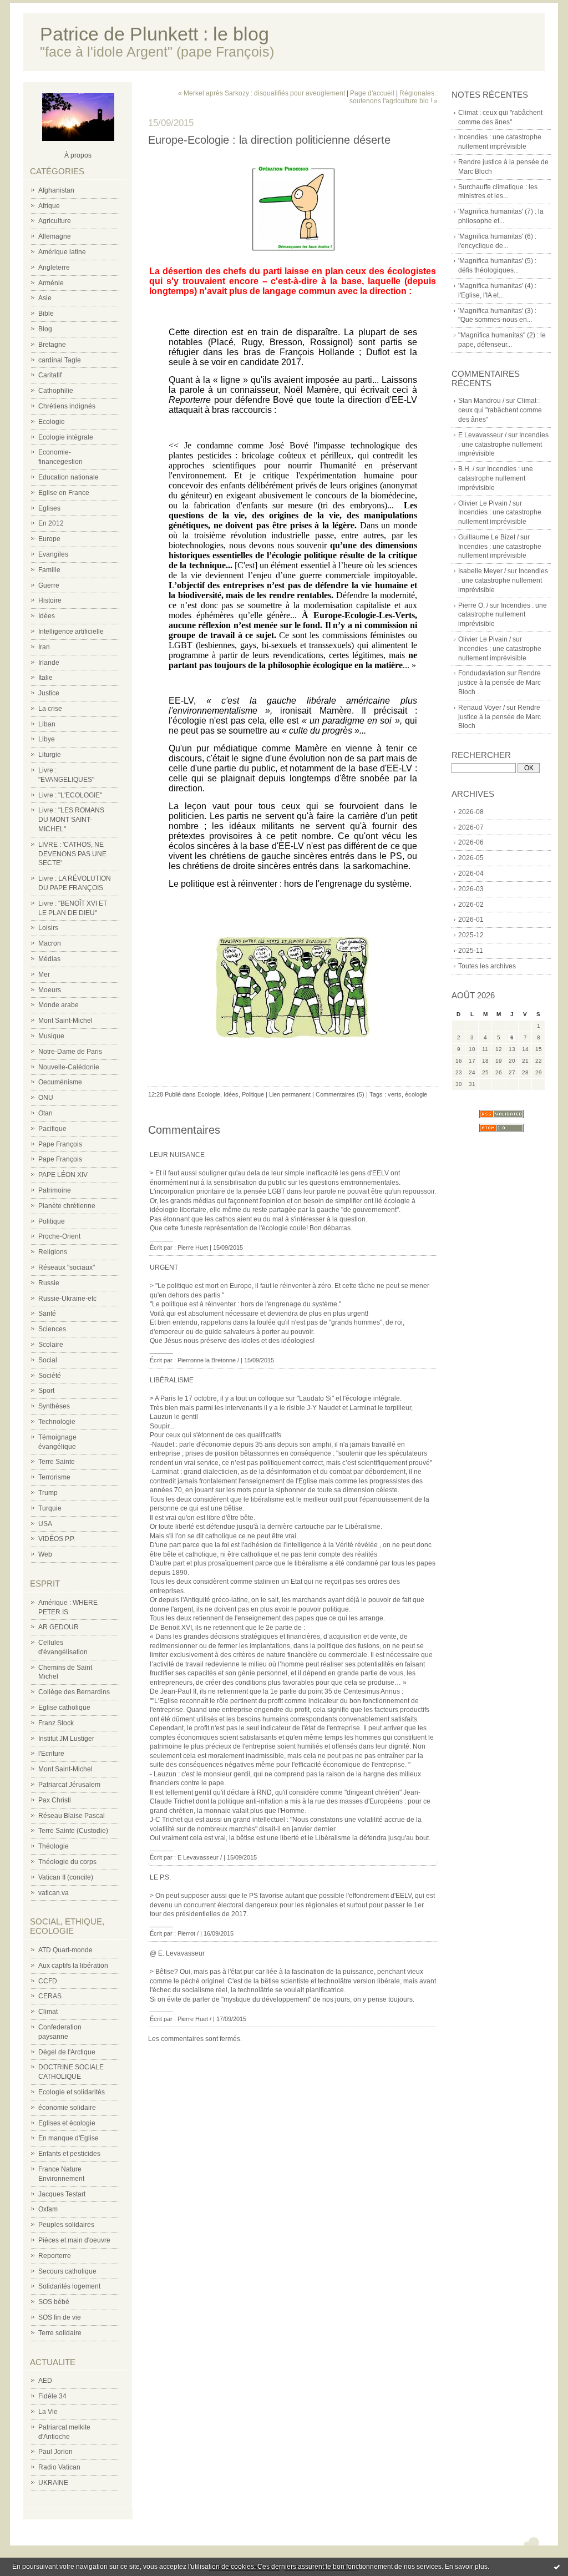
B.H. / (466, 469)
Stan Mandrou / (481, 401)
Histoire (50, 600)
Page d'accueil (372, 93)
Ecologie (52, 422)
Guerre (49, 585)
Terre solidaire (60, 2333)
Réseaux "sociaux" (67, 1267)
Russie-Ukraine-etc (67, 1299)
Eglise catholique (64, 1708)
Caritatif (50, 375)
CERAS (50, 1996)
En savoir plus (466, 2567)
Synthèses (54, 1406)
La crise (50, 709)
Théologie (54, 1846)
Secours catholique (67, 2271)
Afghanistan (56, 190)
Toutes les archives (487, 966)
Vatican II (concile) (66, 1877)
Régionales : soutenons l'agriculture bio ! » (394, 97)
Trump (48, 1493)
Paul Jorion (55, 2452)
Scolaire (51, 1345)
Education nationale (69, 477)
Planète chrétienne (67, 1206)
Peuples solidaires (66, 2225)
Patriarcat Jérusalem (69, 1785)
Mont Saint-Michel (65, 1021)
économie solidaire (67, 2108)
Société (50, 1376)
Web (45, 1554)
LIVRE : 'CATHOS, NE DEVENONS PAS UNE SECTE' (72, 854)
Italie (45, 678)
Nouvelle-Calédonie (69, 1067)
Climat (48, 2012)
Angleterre (54, 267)
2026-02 (471, 905)
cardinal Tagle (60, 360)
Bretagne (52, 345)
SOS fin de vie (60, 2317)
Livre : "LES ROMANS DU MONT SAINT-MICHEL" (71, 820)
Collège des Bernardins (74, 1692)
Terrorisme (54, 1477)
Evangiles (53, 554)
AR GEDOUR (59, 1627)
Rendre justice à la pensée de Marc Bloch (499, 683)
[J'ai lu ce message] (557, 2567)
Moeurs (50, 990)
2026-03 (471, 889)
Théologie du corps (67, 1862)
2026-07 (471, 827)
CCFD (48, 1981)
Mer (44, 974)
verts (395, 1094)
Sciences (52, 1329)
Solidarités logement (69, 2286)
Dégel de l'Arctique (67, 2052)
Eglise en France (64, 493)
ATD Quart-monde (65, 1950)
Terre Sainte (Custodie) (73, 1831)
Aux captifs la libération (73, 1966)
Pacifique (52, 1129)
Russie (49, 1283)
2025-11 (471, 951)
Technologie (57, 1422)
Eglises (49, 508)
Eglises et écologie (67, 2123)
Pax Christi (55, 1800)
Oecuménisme (60, 1082)
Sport (46, 1391)
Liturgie (50, 755)
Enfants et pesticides (69, 2154)
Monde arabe (59, 1005)
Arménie (51, 283)
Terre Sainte (57, 1462)
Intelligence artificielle (71, 632)
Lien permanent (290, 1094)
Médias (49, 959)
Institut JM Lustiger (66, 1739)
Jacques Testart (62, 2194)
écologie (416, 1094)
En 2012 (51, 523)
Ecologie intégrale (66, 437)
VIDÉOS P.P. (57, 1539)
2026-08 (471, 812)
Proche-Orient (59, 1236)
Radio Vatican (59, 2467)
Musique (51, 1036)
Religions (53, 1252)
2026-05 (471, 858)
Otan (45, 1113)
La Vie (48, 2412)
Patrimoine (55, 1190)
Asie (45, 298)
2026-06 (471, 842)
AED (45, 2381)
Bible (46, 314)
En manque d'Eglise (69, 2138)
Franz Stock (56, 1723)
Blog (45, 329)
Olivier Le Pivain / (485, 503)
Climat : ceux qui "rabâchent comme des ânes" (500, 410)
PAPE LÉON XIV (63, 1175)
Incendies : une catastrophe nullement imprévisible (503, 445)
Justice (49, 693)
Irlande (49, 663)
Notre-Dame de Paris (70, 1052)
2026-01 (471, 920)
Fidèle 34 (52, 2396)
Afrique (49, 206)
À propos (78, 155)
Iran (44, 647)
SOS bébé (54, 2302)
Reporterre (55, 2256)
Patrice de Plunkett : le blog (154, 34)
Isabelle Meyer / (482, 571)
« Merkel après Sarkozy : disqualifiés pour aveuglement (262, 93)
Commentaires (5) (340, 1094)
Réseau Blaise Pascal (72, 1816)
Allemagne (55, 236)
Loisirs (48, 928)
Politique (52, 1221)
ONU (46, 1098)
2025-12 (471, 935)
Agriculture (55, 221)
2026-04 (471, 873)
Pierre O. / (473, 605)
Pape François (60, 1144)
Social (48, 1360)
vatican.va (54, 1893)
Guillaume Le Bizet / (488, 537)
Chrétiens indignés (67, 406)
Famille (49, 570)
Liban (47, 724)
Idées (47, 616)
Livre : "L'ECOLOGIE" (70, 795)
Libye (47, 739)
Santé (47, 1314)
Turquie (50, 1508)
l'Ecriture (51, 1754)
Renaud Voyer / (481, 708)
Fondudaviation (482, 673)
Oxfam (48, 2209)
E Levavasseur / (482, 435)
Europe (49, 539)
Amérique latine (62, 252)
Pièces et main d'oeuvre (74, 2240)
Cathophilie (56, 391)
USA (45, 1524)
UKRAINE (53, 2483)
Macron (50, 943)
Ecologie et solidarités (72, 2092)
